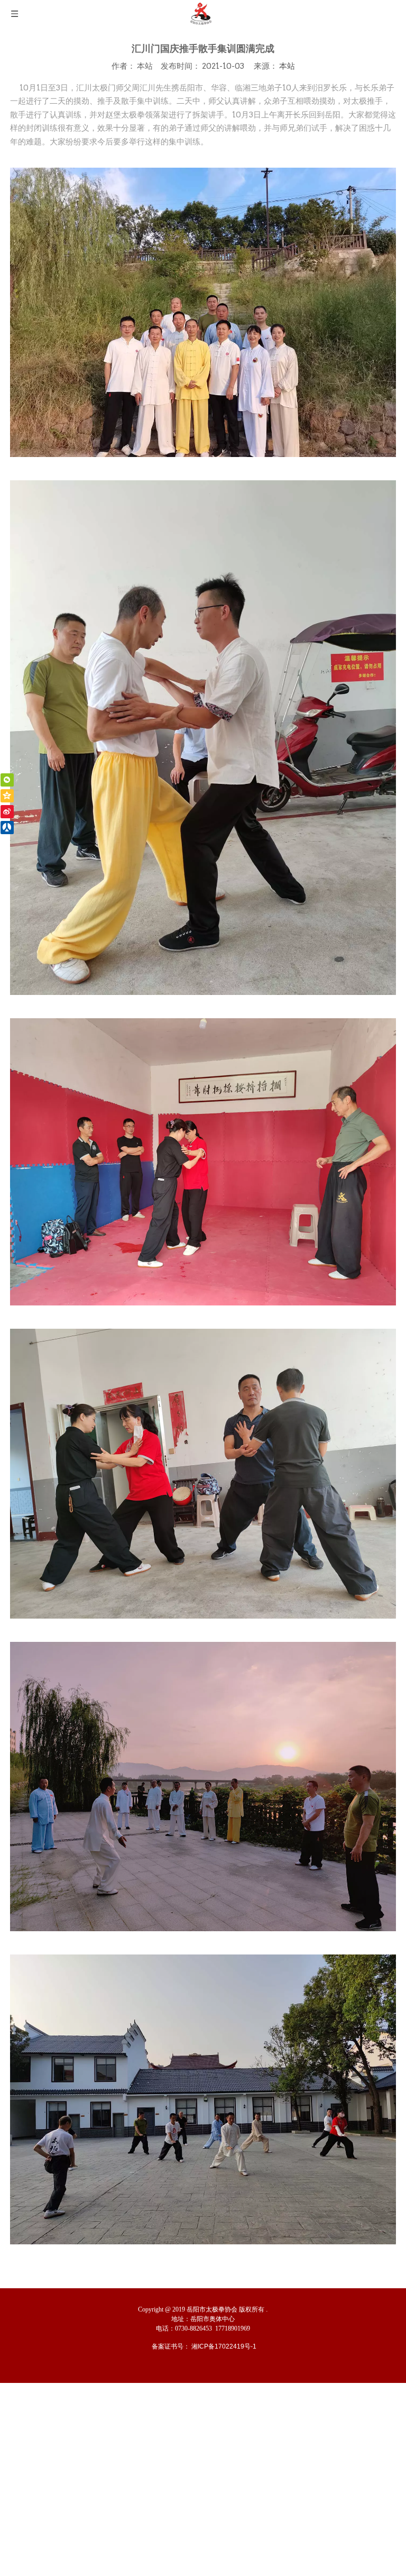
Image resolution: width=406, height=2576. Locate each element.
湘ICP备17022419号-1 (224, 2346)
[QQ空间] (7, 796)
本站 (287, 66)
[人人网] (7, 828)
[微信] (7, 780)
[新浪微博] (7, 812)
